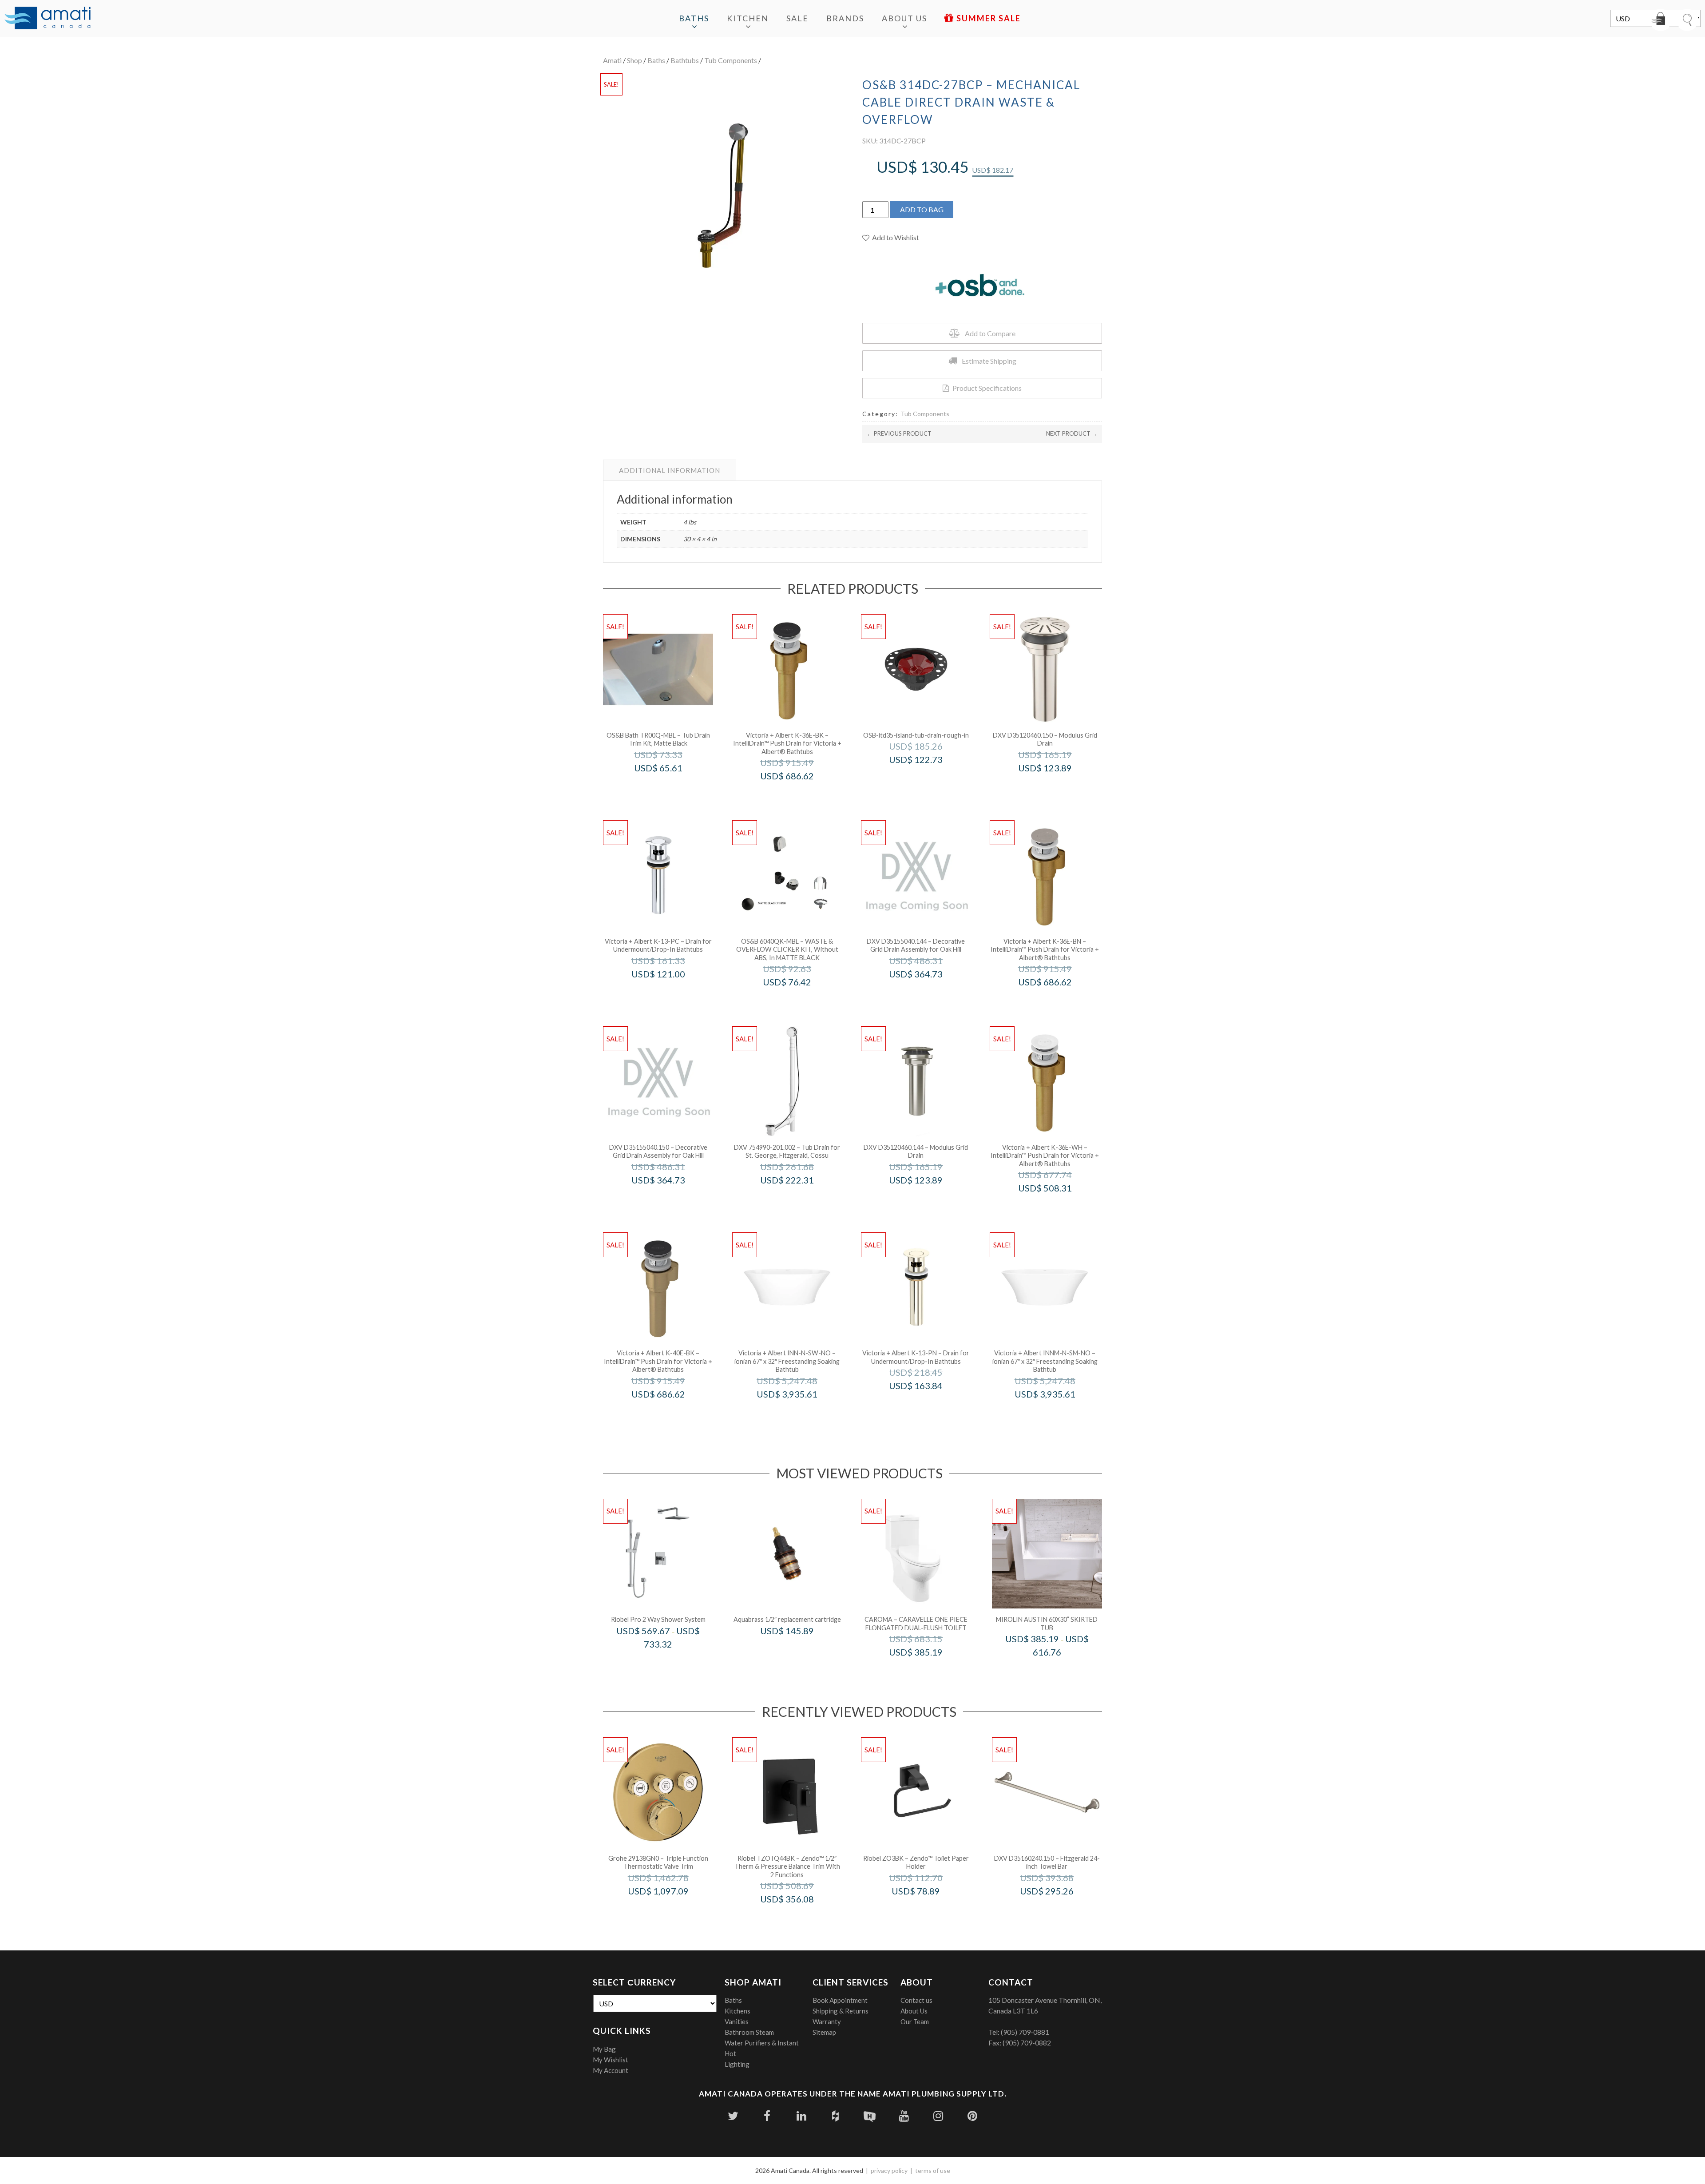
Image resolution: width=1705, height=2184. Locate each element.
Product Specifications (987, 388)
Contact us (916, 2000)
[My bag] (1661, 20)
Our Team (915, 2021)
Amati (612, 60)
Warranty (827, 2021)
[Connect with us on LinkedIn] (801, 2116)
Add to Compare (990, 333)
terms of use (933, 2170)
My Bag (604, 2049)
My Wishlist (611, 2060)
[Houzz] (835, 2116)
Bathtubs (685, 60)
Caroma (928, 1671)
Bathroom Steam (749, 2032)
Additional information (670, 470)
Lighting (737, 2064)
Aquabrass (799, 1650)
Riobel (670, 1663)
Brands (845, 18)
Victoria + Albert (799, 795)
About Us (904, 18)
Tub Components (731, 60)
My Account (611, 2070)
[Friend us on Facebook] (767, 2116)
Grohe (670, 1910)
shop (634, 60)
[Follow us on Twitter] (733, 2116)
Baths (694, 18)
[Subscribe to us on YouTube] (904, 2116)
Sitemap (824, 2032)
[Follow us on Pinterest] (972, 2116)
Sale (797, 18)
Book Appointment (840, 2000)
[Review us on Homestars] (870, 2116)
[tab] (670, 470)
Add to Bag (922, 209)
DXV (1057, 787)
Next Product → (1072, 433)
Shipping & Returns (841, 2011)
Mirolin (1059, 1671)
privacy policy (889, 2170)
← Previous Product (899, 433)
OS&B (670, 787)
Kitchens (738, 2011)
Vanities (737, 2021)
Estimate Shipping (989, 361)
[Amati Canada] (48, 19)
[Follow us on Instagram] (938, 2116)
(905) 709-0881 (1025, 2032)
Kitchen (748, 18)
